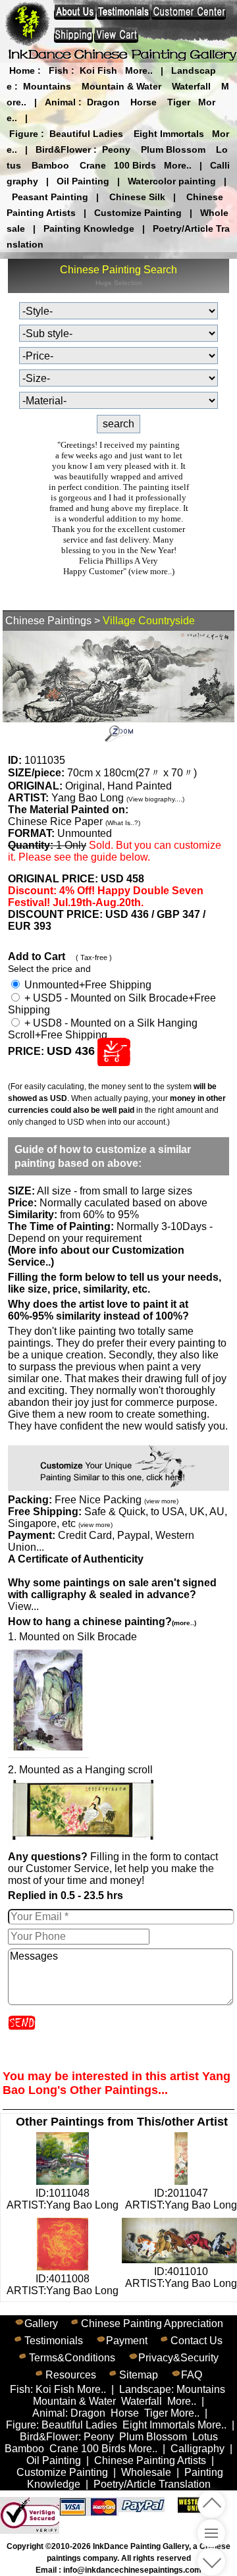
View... (112, 1595)
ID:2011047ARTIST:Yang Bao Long (181, 2199)
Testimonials (54, 2341)
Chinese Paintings (48, 621)
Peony (116, 149)
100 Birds (135, 165)
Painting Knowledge (89, 228)
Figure (24, 134)
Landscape (145, 2389)
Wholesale (146, 2472)
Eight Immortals (169, 134)
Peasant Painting (50, 197)
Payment (127, 2341)
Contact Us (197, 2341)
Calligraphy (197, 2449)
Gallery (41, 2323)
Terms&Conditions (72, 2358)
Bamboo (50, 165)
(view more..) (151, 571)
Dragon (103, 102)
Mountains (47, 86)
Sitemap (139, 2375)
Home (22, 70)
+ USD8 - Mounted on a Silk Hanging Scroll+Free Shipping (103, 1029)
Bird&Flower (63, 149)
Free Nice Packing (117, 1500)
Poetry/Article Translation (152, 2484)
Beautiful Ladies (86, 134)
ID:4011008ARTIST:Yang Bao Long (63, 2285)
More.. (139, 70)
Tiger (179, 102)
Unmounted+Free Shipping (87, 985)
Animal (60, 102)
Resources (71, 2375)
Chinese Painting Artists (150, 2460)
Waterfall (191, 86)
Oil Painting (83, 181)
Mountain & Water (121, 86)
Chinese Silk (137, 197)
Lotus (205, 2437)
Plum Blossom (173, 149)
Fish (59, 70)
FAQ (192, 2375)
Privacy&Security (178, 2358)
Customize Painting (138, 213)
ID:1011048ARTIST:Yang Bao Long (63, 2199)
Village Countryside (149, 621)
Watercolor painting (172, 181)
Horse (144, 102)
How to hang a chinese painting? (102, 1622)
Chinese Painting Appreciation (152, 2323)
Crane (93, 165)
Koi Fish (98, 70)
